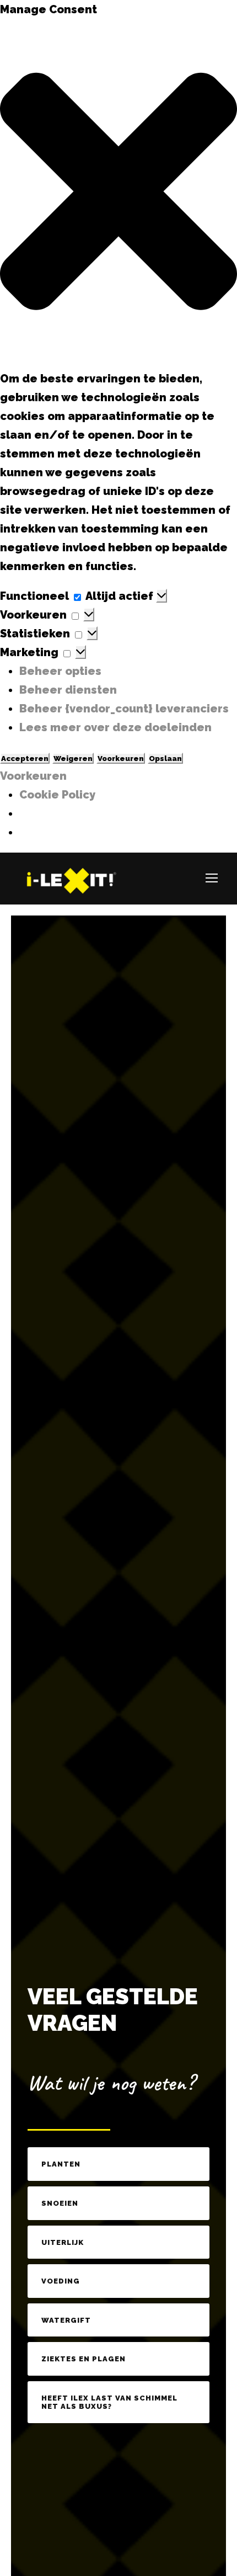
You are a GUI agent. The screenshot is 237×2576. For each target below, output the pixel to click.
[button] (118, 194)
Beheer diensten (68, 690)
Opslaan (165, 758)
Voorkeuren (121, 758)
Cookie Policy (57, 795)
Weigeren (73, 758)
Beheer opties (60, 671)
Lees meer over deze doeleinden (115, 727)
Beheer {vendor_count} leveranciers (124, 709)
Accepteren (25, 758)
